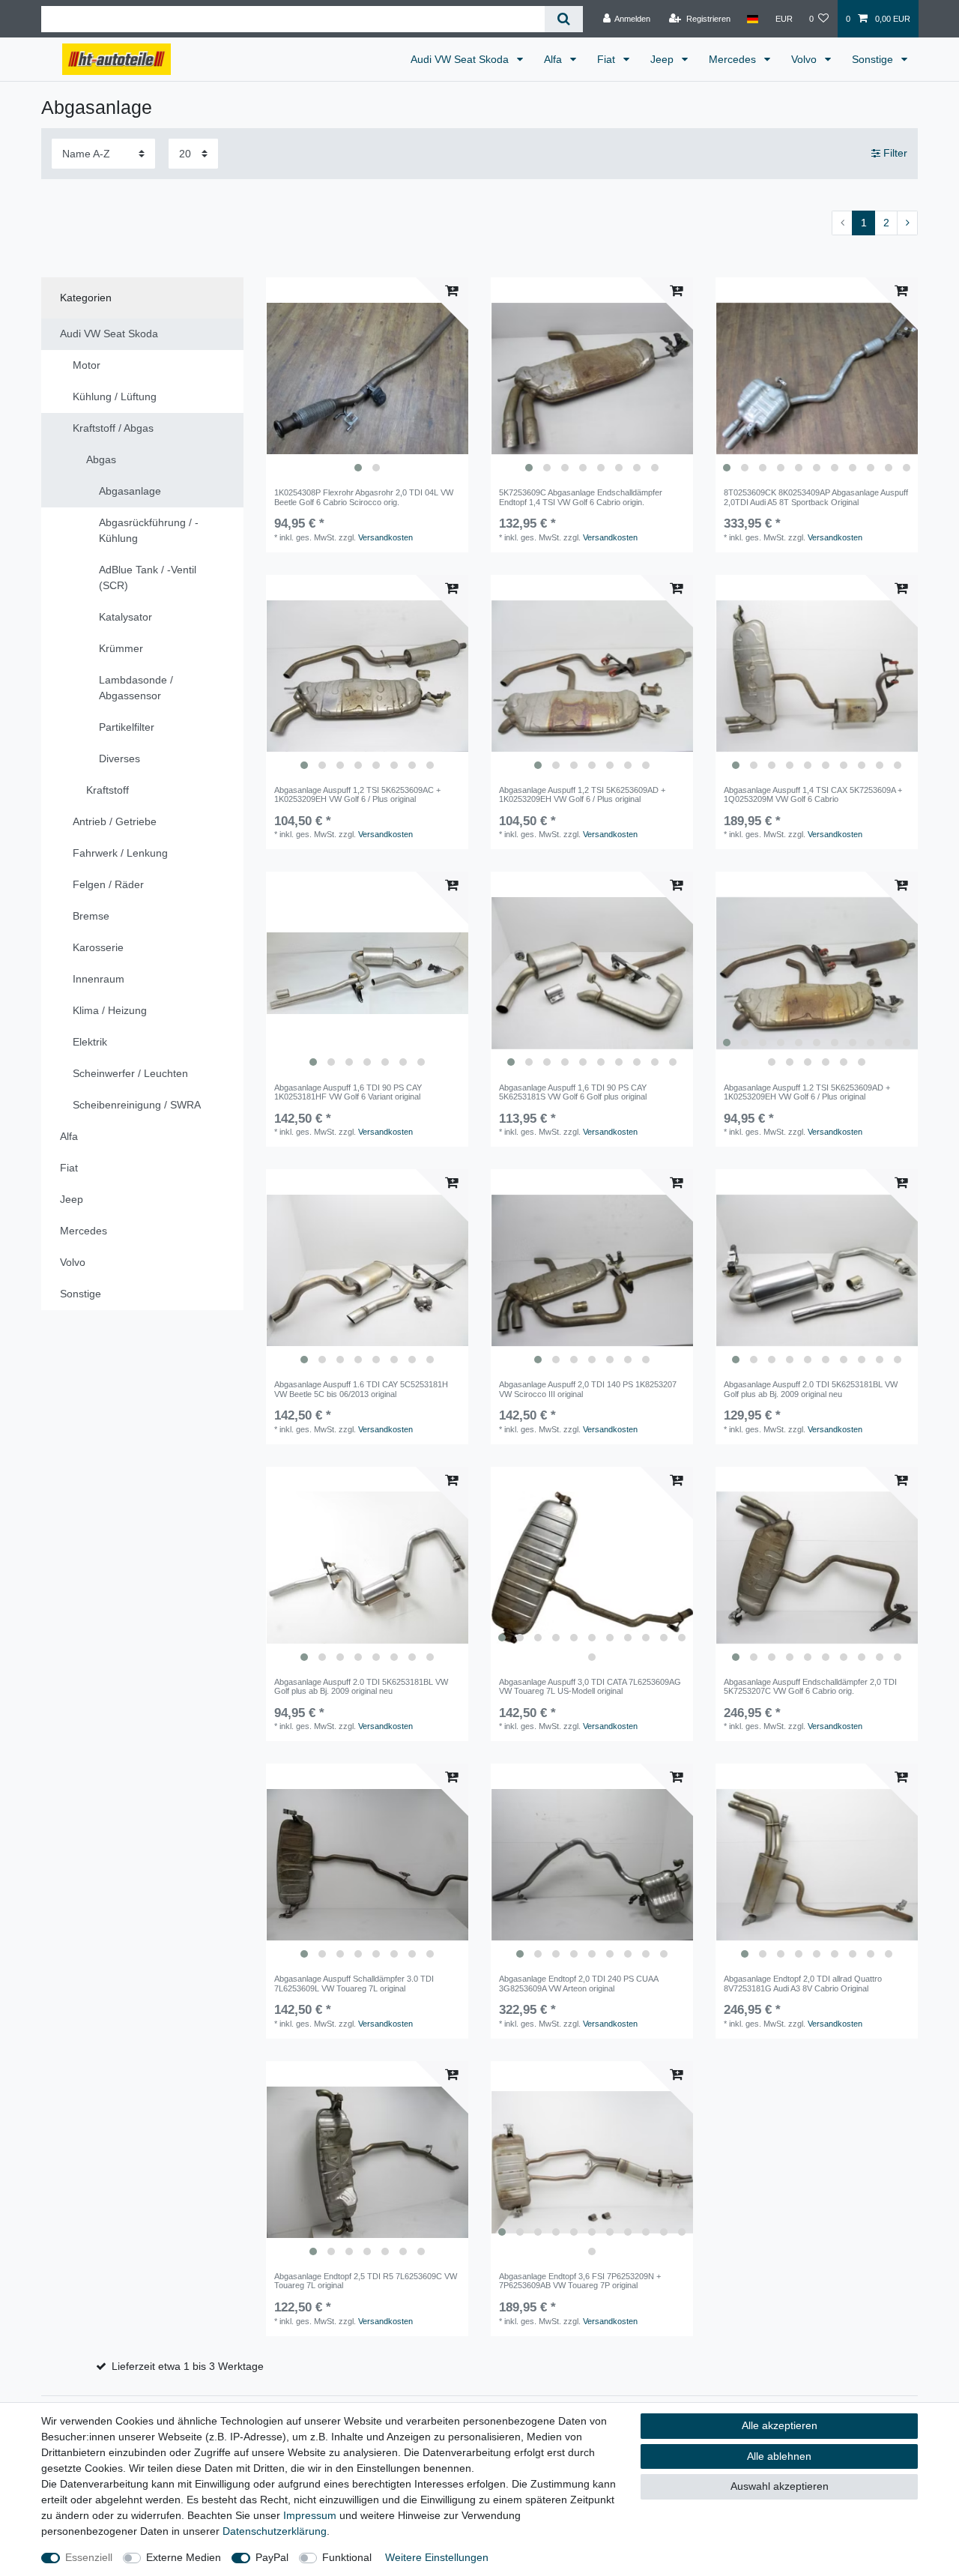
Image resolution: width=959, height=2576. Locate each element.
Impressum (310, 2515)
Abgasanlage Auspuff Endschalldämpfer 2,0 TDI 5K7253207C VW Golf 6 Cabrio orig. (810, 1686)
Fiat (608, 59)
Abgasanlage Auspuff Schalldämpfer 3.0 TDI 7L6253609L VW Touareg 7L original (354, 1983)
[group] (367, 378)
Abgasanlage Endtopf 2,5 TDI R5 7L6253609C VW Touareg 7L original (366, 2281)
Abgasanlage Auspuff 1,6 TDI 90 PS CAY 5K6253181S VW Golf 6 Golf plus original (573, 1092)
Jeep (663, 59)
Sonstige (874, 59)
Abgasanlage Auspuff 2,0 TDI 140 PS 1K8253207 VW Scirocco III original (588, 1389)
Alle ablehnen (779, 2456)
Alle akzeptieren (780, 2425)
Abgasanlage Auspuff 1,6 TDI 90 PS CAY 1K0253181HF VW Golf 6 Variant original (348, 1092)
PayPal (272, 2557)
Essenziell (89, 2557)
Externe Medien (184, 2557)
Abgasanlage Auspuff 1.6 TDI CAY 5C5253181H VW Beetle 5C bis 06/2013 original (361, 1389)
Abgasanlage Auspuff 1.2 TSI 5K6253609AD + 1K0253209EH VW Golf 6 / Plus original (807, 1092)
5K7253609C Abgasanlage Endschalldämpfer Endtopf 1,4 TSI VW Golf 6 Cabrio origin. (581, 497)
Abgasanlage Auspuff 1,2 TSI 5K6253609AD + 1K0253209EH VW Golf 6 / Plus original (582, 794)
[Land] (753, 19)
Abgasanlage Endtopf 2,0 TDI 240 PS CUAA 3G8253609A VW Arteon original (578, 1983)
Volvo (805, 59)
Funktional (347, 2557)
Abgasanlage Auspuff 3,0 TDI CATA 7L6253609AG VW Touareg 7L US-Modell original (590, 1686)
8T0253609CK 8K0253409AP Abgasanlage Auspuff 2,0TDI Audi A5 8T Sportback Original (816, 497)
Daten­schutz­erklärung (275, 2531)
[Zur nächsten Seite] (907, 223)
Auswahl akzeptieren (780, 2486)
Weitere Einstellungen (437, 2557)
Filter (894, 153)
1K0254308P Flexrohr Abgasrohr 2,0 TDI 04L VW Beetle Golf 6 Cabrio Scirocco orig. (364, 497)
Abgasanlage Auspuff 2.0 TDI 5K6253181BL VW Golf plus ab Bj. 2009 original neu (811, 1389)
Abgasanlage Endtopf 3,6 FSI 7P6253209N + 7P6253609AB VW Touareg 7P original (580, 2281)
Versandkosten (385, 537)
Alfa (554, 59)
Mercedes (734, 59)
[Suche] (564, 19)
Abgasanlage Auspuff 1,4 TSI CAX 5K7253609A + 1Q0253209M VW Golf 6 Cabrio (813, 794)
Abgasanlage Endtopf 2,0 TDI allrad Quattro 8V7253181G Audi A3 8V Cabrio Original (803, 1983)
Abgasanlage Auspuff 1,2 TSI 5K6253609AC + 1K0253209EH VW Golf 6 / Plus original (357, 794)
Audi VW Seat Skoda (461, 59)
